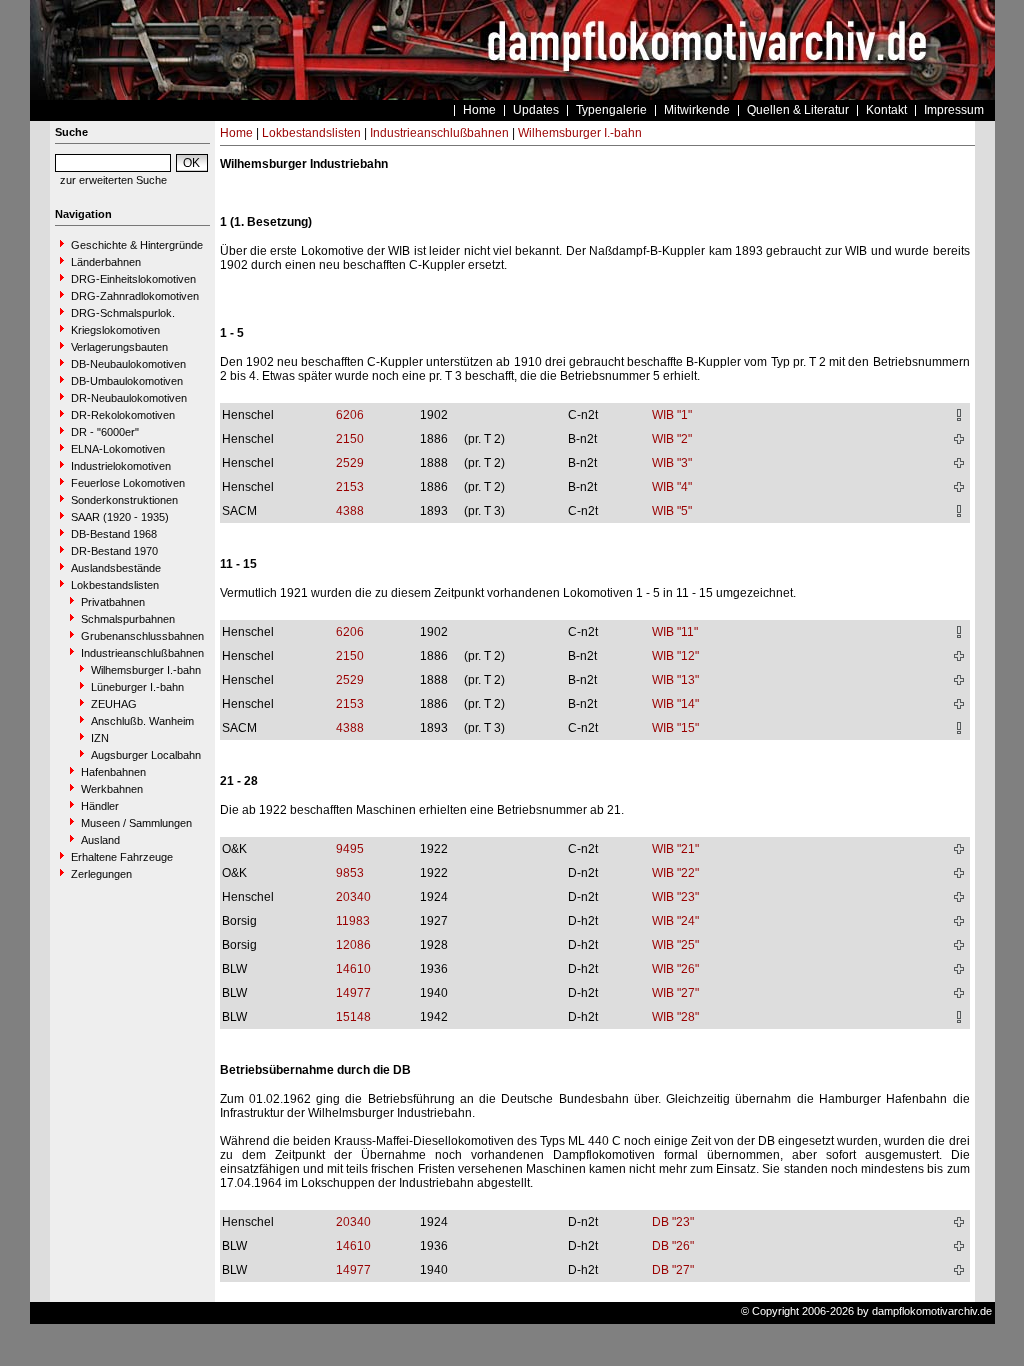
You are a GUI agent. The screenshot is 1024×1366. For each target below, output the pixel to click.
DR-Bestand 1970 (114, 551)
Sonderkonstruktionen (124, 500)
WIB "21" (675, 849)
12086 (353, 945)
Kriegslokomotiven (115, 330)
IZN (100, 738)
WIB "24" (675, 921)
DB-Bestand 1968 (114, 534)
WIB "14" (675, 704)
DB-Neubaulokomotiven (128, 364)
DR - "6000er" (105, 432)
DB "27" (673, 1270)
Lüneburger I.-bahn (137, 687)
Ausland (100, 840)
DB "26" (673, 1246)
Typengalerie (611, 110)
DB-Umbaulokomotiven (127, 381)
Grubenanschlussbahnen (142, 636)
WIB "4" (672, 487)
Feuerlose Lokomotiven (128, 483)
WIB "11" (675, 632)
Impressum (954, 110)
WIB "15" (675, 728)
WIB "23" (675, 897)
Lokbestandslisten (115, 585)
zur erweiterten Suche (113, 180)
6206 (350, 415)
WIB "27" (675, 993)
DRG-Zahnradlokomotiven (135, 296)
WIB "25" (675, 945)
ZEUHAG (114, 704)
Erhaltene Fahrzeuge (122, 857)
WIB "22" (675, 873)
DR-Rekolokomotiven (123, 415)
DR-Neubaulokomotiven (129, 398)
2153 (350, 487)
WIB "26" (675, 969)
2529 (350, 463)
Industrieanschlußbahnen (142, 653)
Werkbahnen (112, 789)
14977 (353, 993)
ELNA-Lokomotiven (118, 449)
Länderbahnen (106, 262)
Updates (536, 110)
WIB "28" (675, 1017)
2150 (350, 439)
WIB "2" (672, 439)
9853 (350, 873)
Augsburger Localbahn (146, 755)
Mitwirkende (697, 110)
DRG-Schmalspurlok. (123, 313)
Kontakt (886, 110)
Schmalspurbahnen (128, 619)
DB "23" (673, 1222)
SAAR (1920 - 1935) (120, 517)
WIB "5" (672, 511)
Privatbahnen (113, 602)
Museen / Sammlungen (136, 823)
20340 (353, 897)
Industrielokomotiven (121, 466)
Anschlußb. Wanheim (142, 721)
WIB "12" (675, 656)
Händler (100, 806)
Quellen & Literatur (798, 110)
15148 (353, 1017)
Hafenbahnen (113, 772)
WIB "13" (675, 680)
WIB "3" (672, 463)
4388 (350, 511)
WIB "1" (672, 415)
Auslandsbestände (116, 568)
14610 (353, 969)
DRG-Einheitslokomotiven (133, 279)
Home (479, 110)
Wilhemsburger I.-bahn (146, 670)
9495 (350, 849)
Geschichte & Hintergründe (137, 245)
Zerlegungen (101, 874)
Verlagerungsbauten (119, 347)
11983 (353, 921)
